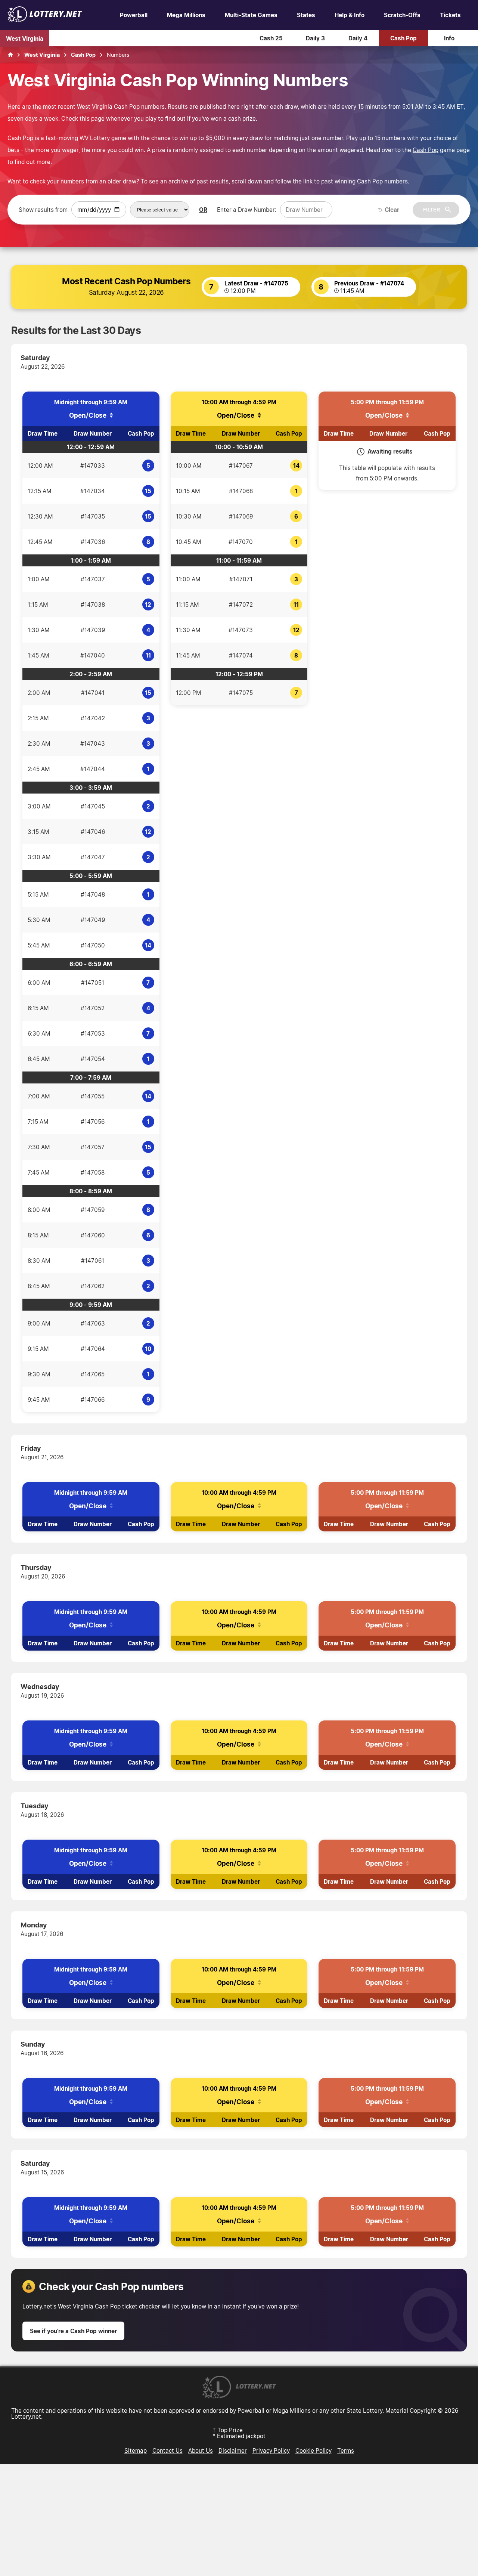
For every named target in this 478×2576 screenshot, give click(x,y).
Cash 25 (271, 38)
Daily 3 (315, 38)
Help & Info (350, 15)
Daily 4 (358, 38)
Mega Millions (186, 15)
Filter (432, 210)
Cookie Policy (314, 2450)
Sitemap (136, 2450)
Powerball (134, 15)
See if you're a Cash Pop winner (73, 2331)
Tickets (450, 15)
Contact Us (167, 2450)
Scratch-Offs (402, 15)
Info (449, 38)
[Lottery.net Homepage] (10, 55)
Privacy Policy (271, 2450)
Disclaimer (233, 2450)
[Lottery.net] (45, 20)
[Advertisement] (239, 2520)
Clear (392, 210)
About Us (201, 2450)
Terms (346, 2450)
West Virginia (25, 38)
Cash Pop (403, 38)
